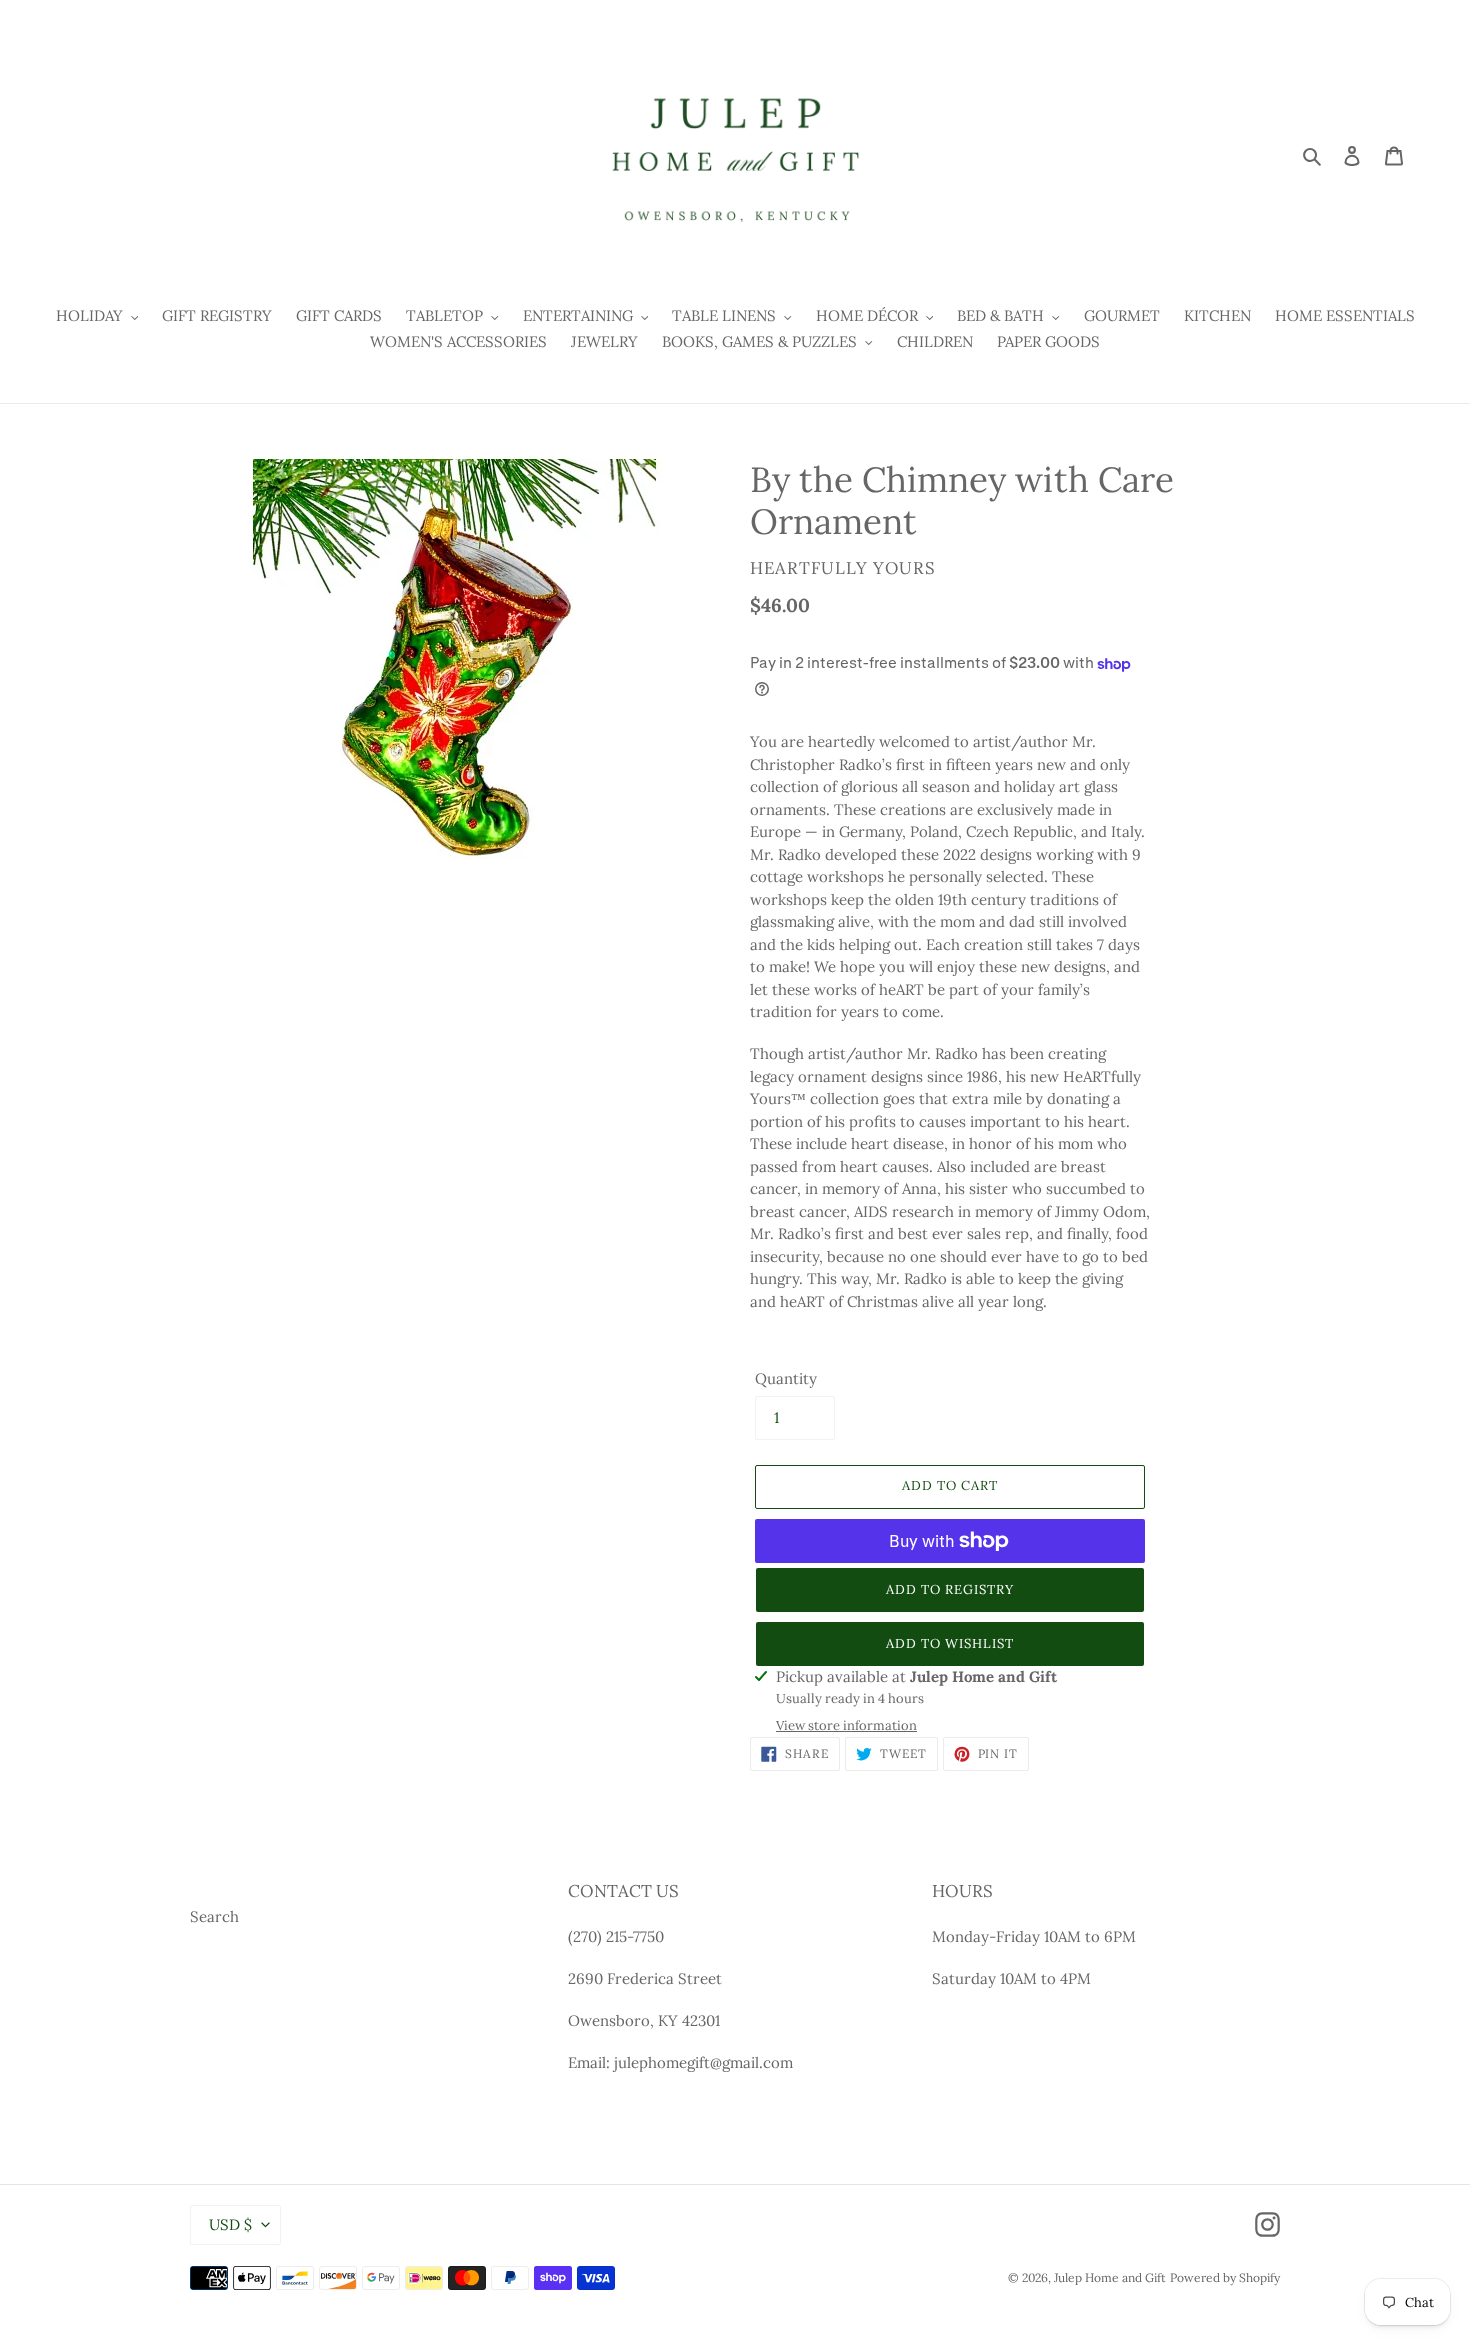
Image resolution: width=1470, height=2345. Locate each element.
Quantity (786, 1378)
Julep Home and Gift (1110, 2277)
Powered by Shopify (1225, 2277)
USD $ (230, 2224)
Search (214, 1916)
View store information (846, 1725)
